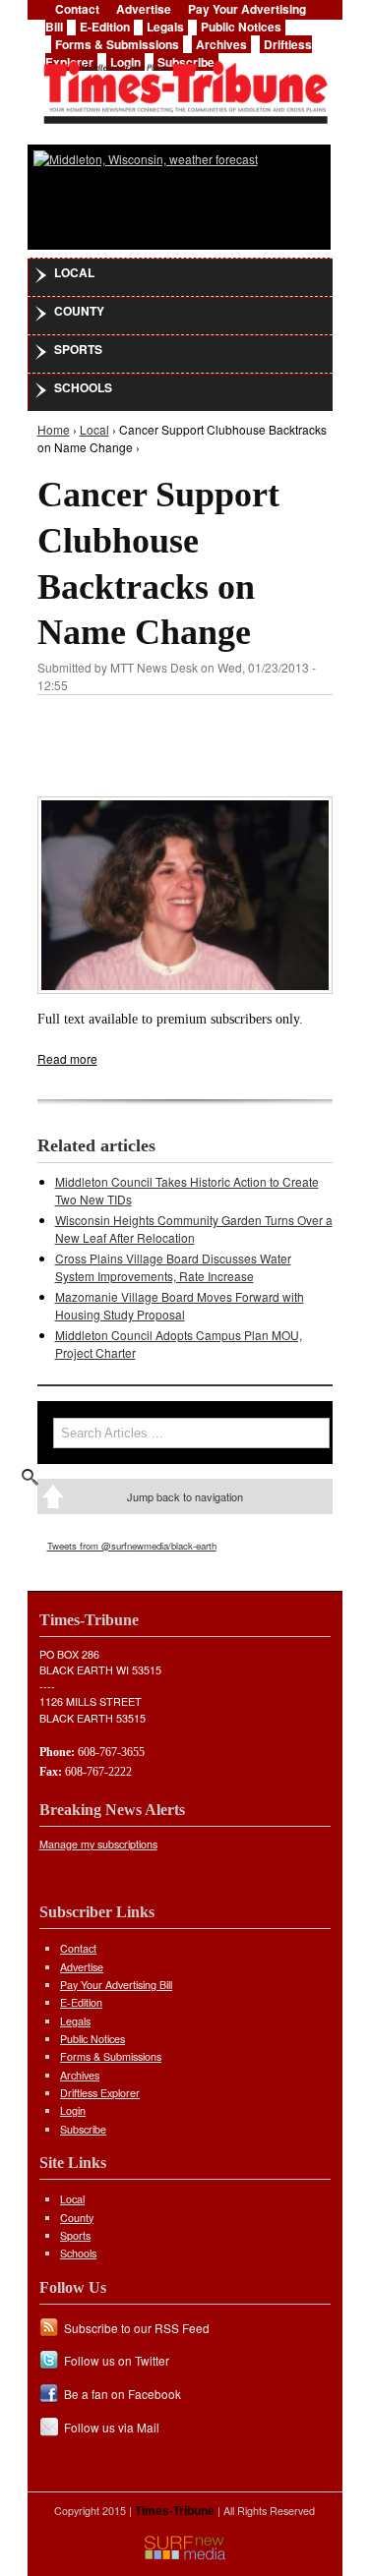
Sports (78, 349)
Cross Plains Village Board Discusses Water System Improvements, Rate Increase (173, 1267)
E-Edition (105, 27)
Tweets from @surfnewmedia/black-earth (132, 1546)
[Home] (185, 87)
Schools (83, 387)
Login (73, 2110)
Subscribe (83, 2129)
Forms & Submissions (117, 44)
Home (54, 429)
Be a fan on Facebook (123, 2394)
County (79, 311)
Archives (221, 44)
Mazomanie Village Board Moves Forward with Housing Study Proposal (180, 1305)
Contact (78, 1948)
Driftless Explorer (100, 2093)
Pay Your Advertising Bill (116, 1985)
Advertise (82, 1967)
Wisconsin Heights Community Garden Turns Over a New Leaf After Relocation (194, 1229)
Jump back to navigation (185, 1496)
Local (74, 272)
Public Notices (241, 27)
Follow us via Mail (112, 2427)
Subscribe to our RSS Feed (137, 2328)
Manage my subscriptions (98, 1844)
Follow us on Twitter (117, 2360)
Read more (67, 1058)
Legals (165, 27)
